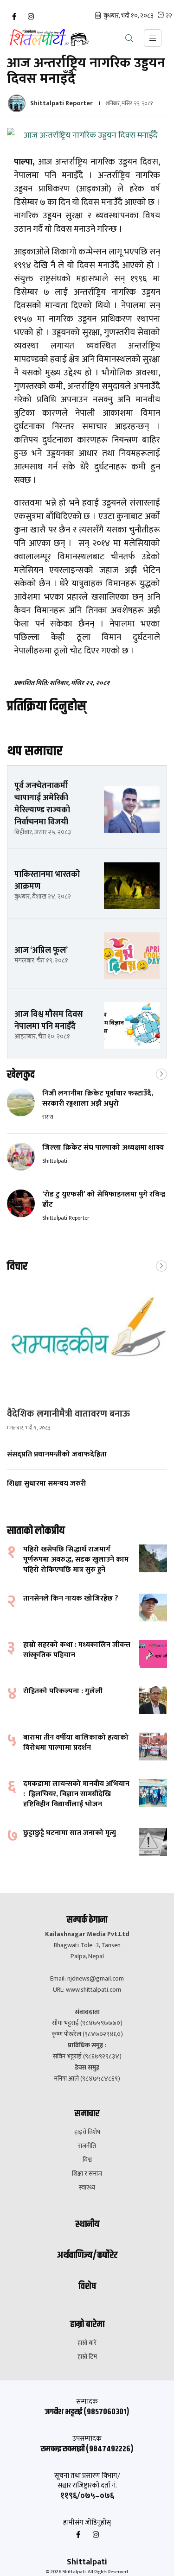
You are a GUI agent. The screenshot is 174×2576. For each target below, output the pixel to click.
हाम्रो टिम (87, 2357)
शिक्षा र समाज (87, 2174)
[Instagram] (31, 17)
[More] (161, 1073)
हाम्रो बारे (87, 2343)
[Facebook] (14, 17)
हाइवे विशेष (87, 2132)
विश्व (87, 2160)
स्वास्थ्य (87, 2188)
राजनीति (87, 2146)
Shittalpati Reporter (61, 103)
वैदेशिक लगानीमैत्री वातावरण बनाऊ (68, 1414)
